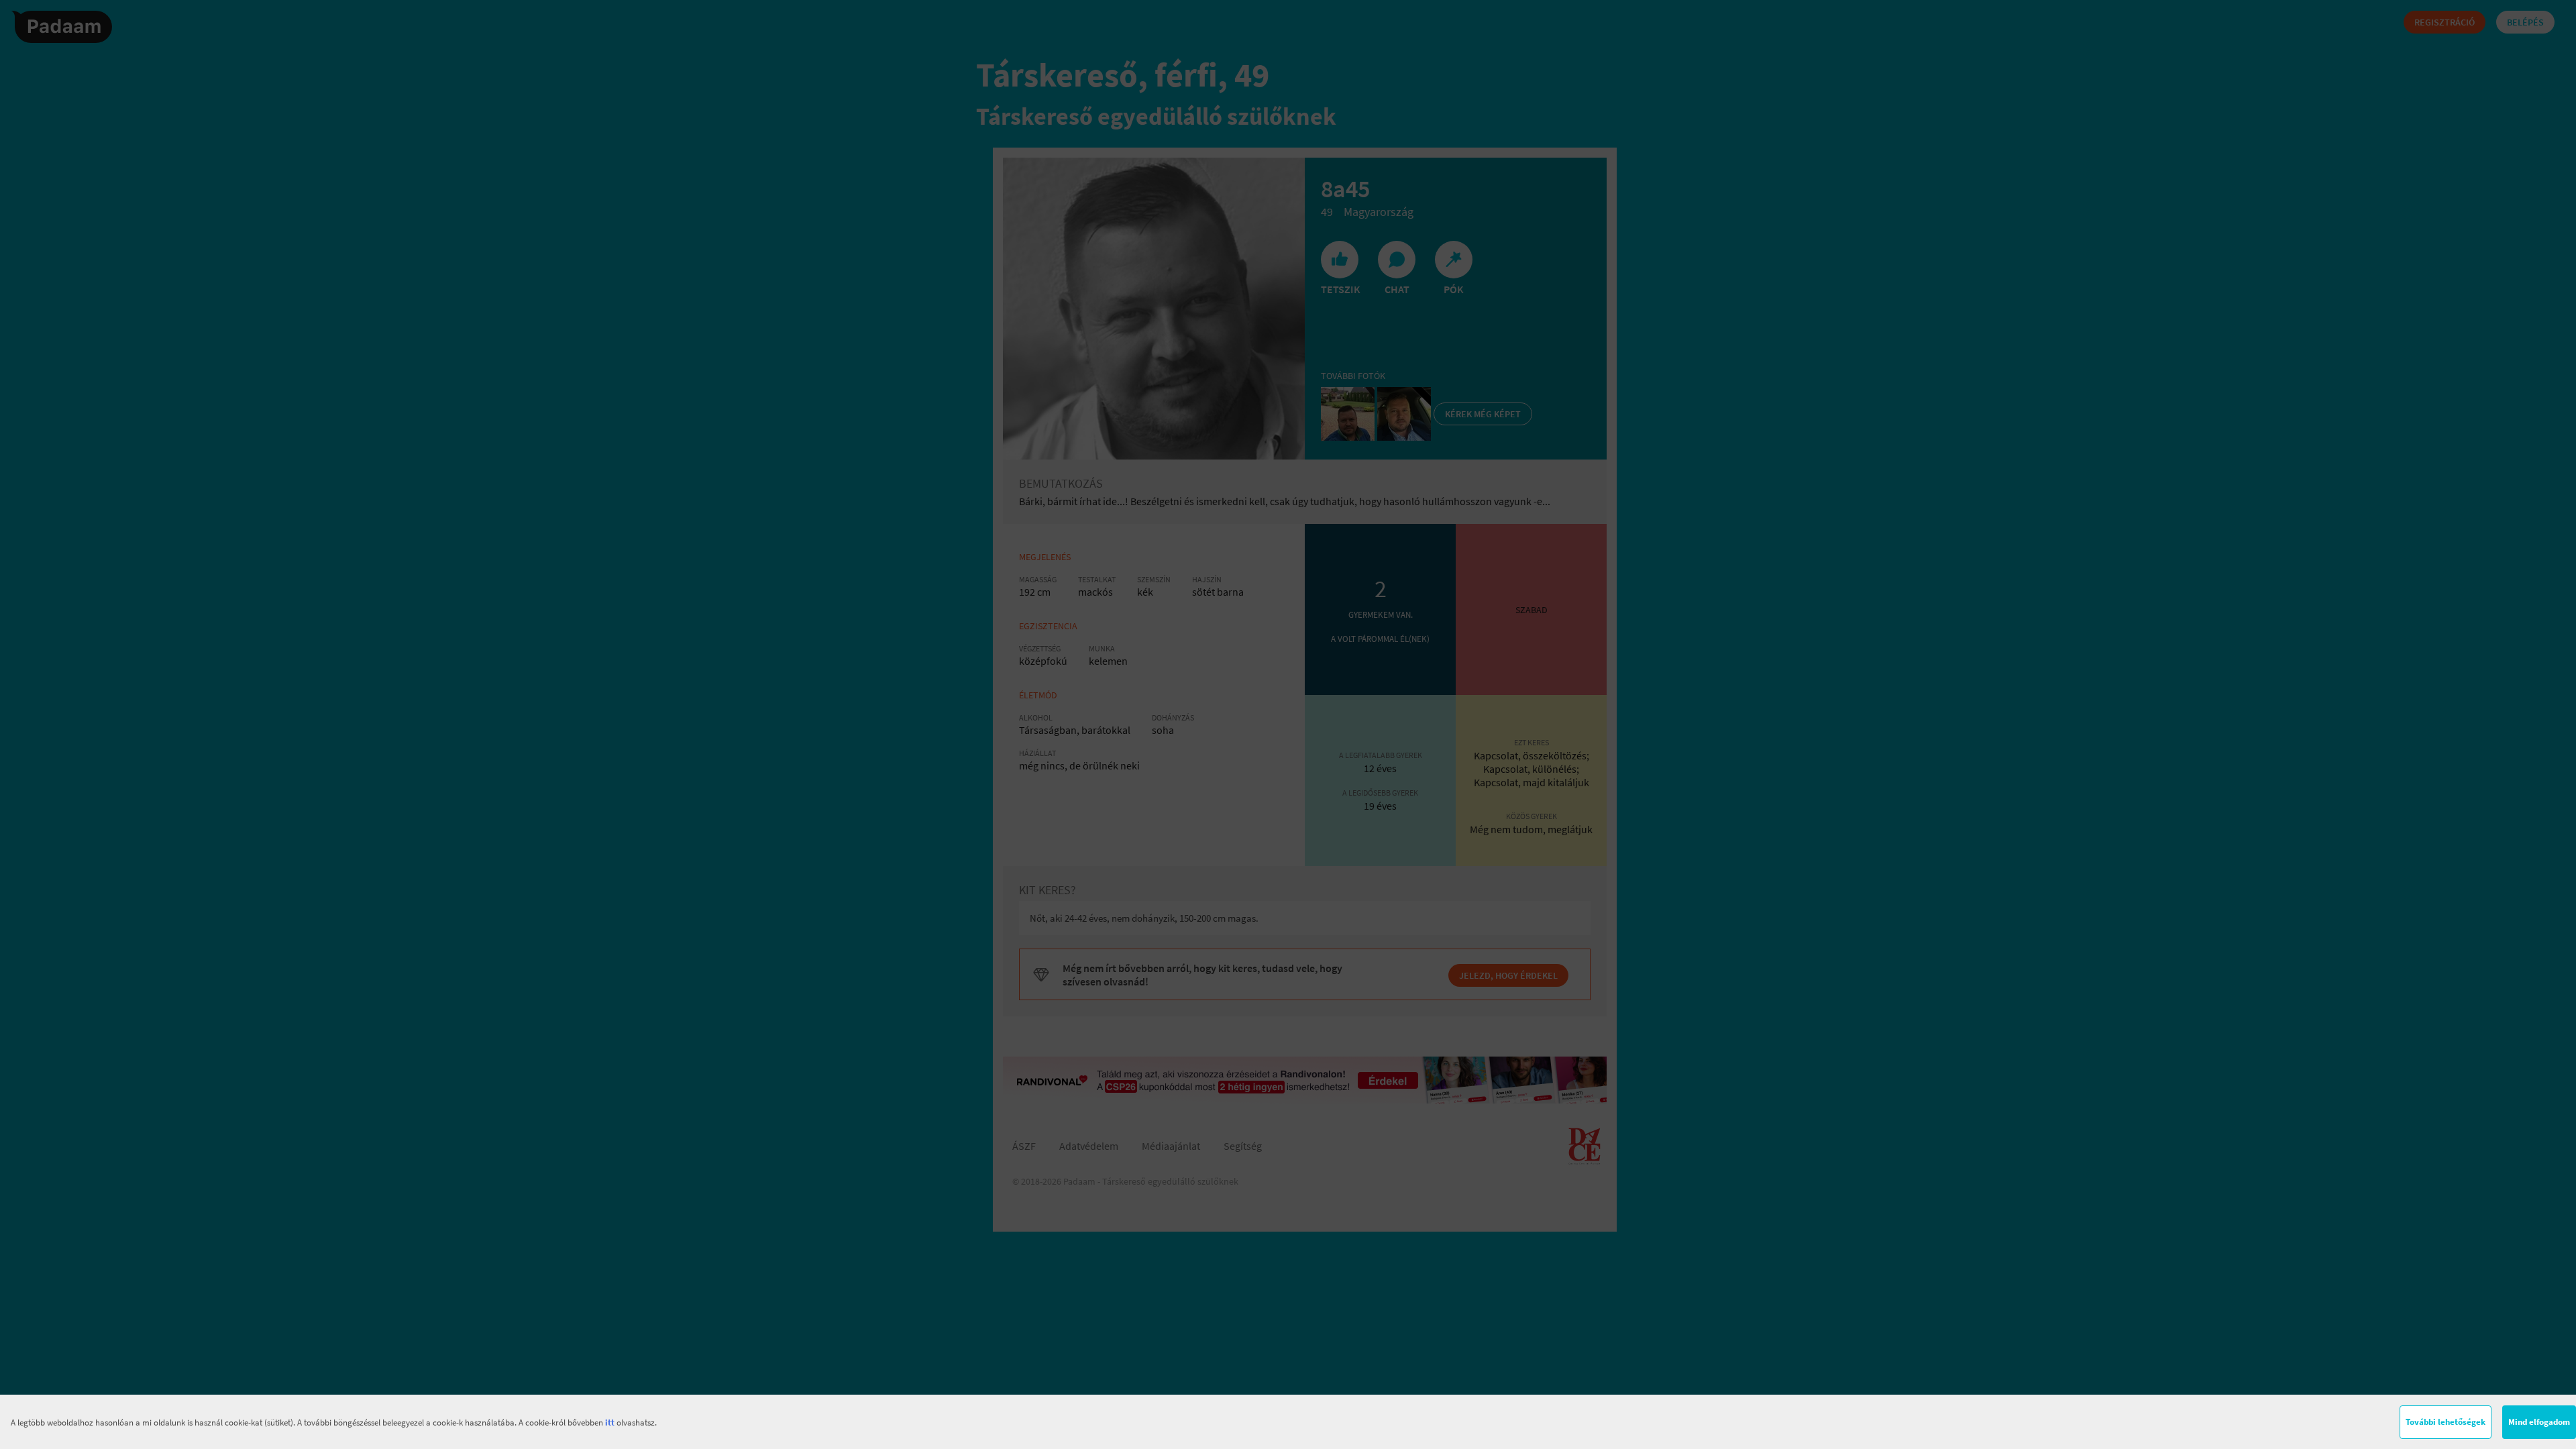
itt (610, 1423)
